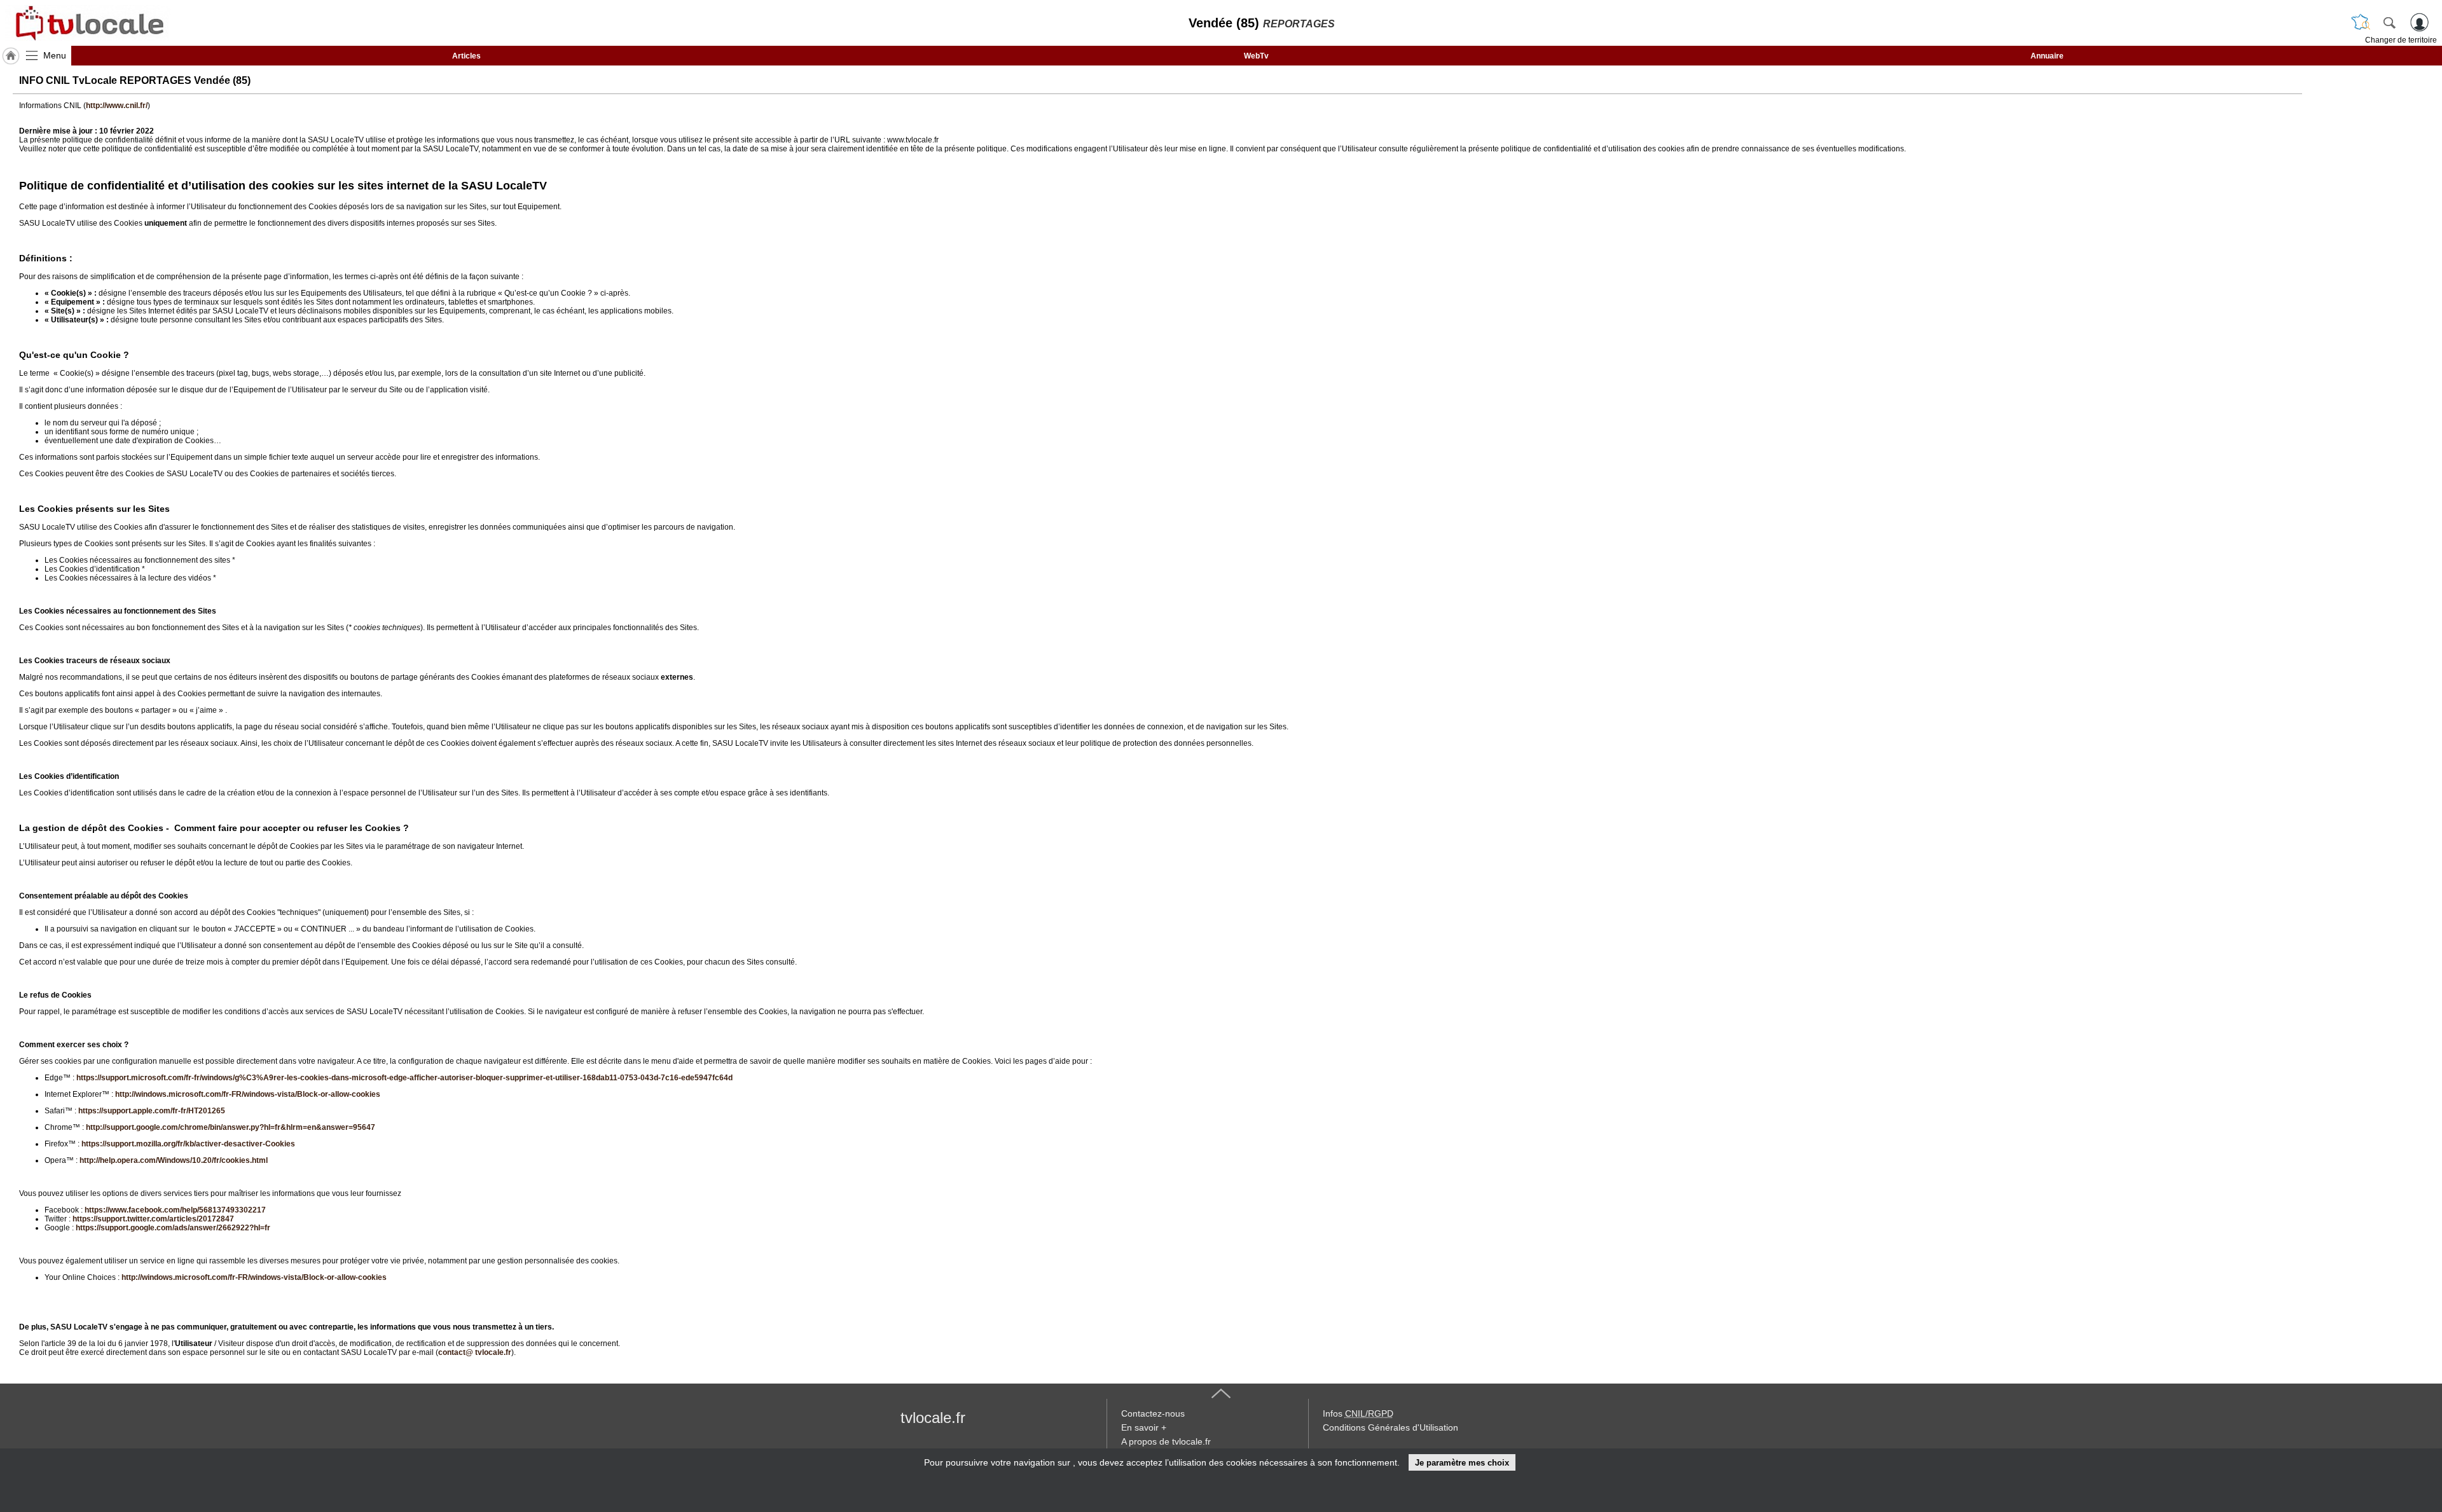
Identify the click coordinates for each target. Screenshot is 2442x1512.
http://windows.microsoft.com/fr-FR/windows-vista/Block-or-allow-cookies (248, 1094)
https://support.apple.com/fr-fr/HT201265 (152, 1111)
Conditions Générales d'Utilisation (1390, 1427)
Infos (1358, 1413)
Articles (466, 56)
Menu (55, 55)
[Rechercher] (2389, 22)
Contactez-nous (1153, 1413)
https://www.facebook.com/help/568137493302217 (175, 1210)
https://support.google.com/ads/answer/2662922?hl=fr (173, 1228)
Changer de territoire (2401, 40)
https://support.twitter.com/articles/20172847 (153, 1219)
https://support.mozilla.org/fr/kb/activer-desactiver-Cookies (188, 1144)
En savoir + (1144, 1427)
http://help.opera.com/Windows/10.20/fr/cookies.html (174, 1160)
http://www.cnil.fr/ (117, 106)
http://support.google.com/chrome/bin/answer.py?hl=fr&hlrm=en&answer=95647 (231, 1127)
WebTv (1256, 56)
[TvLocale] (88, 23)
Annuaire (2047, 56)
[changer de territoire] (2361, 22)
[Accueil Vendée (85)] (11, 56)
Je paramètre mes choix (1462, 1463)
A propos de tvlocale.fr (1166, 1441)
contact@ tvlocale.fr (475, 1352)
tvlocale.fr (933, 1418)
